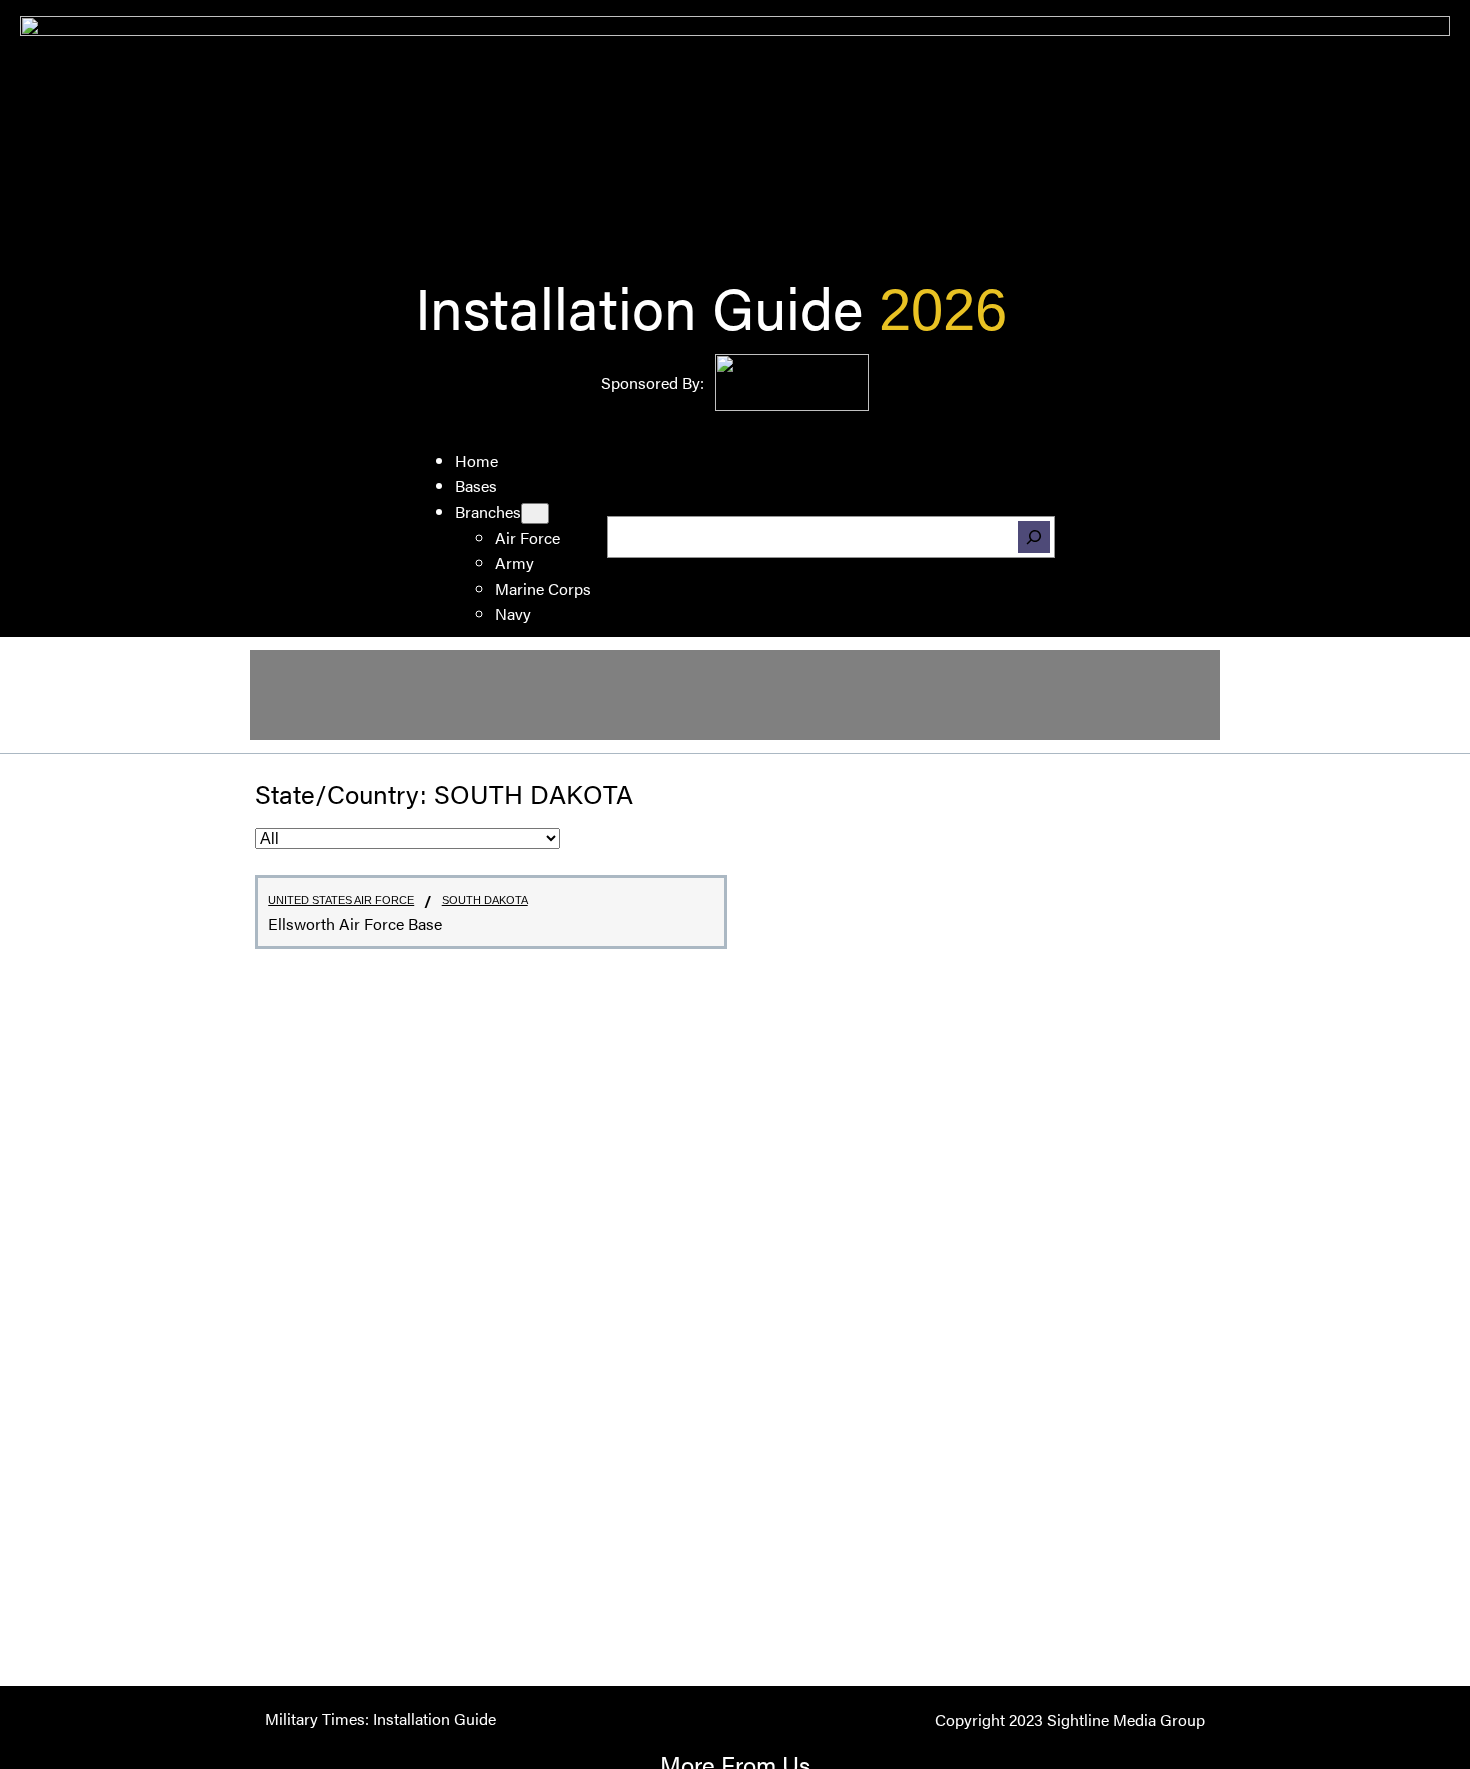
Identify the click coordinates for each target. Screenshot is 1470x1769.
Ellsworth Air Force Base (355, 924)
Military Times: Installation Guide (380, 1718)
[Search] (1034, 537)
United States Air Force (341, 900)
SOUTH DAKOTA (485, 900)
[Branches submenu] (535, 513)
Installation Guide (639, 305)
